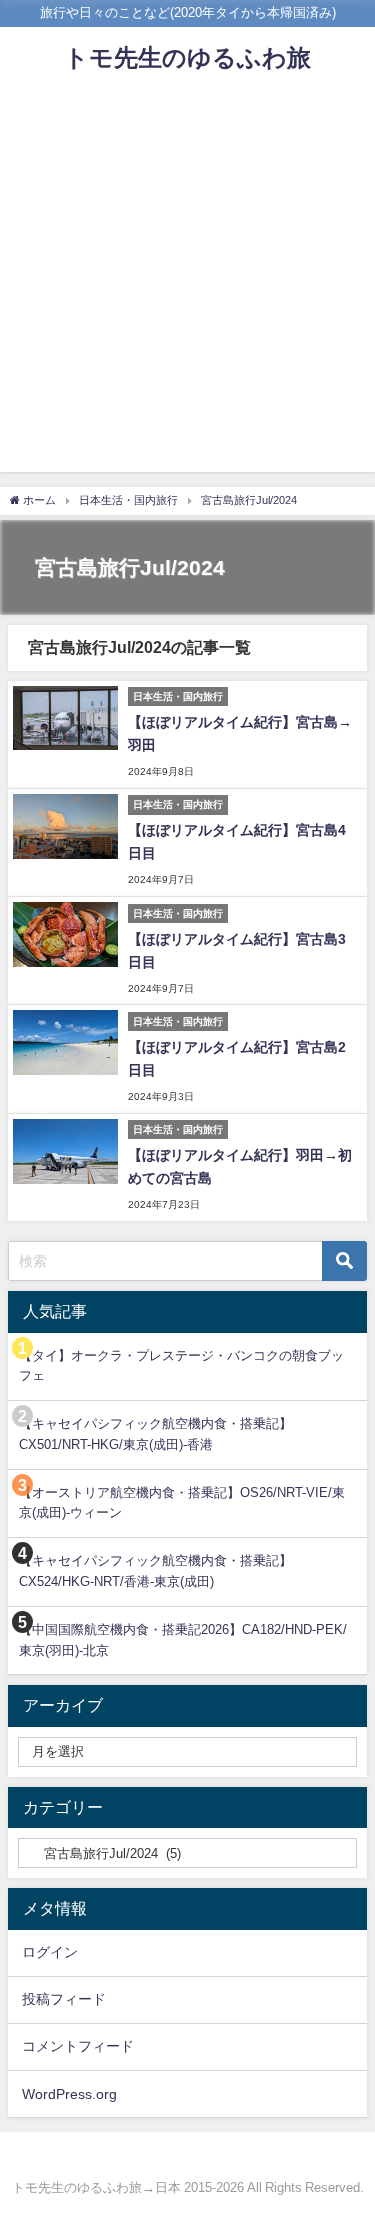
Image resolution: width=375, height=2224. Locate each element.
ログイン (50, 1952)
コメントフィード (78, 2046)
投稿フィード (64, 1999)
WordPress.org (69, 2094)
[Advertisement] (187, 284)
